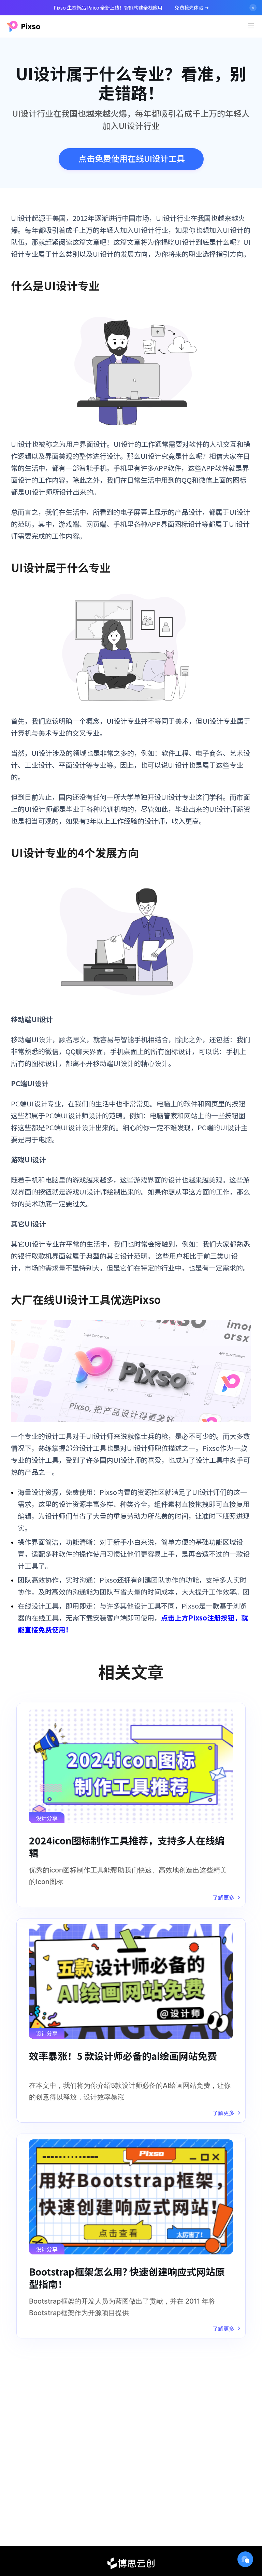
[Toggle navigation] (251, 26)
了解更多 (223, 1897)
